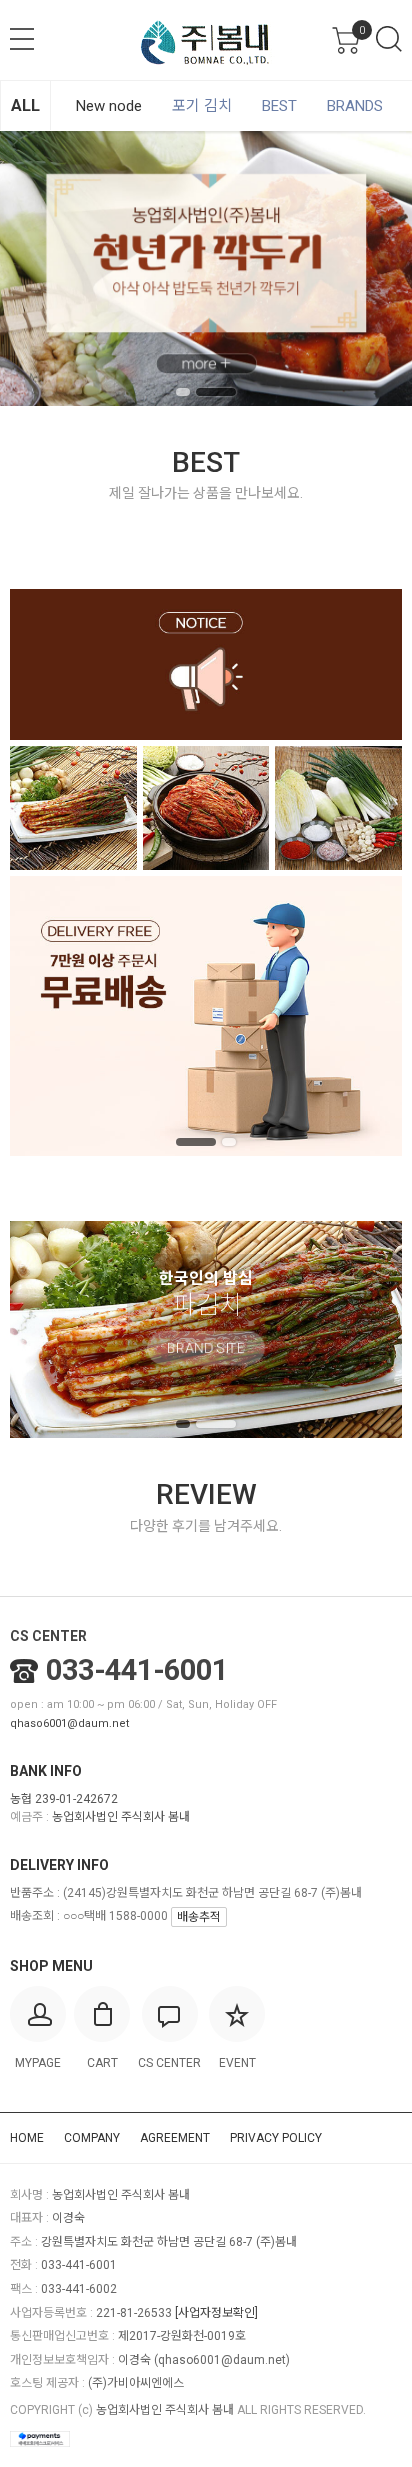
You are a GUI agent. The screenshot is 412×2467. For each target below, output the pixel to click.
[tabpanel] (206, 268)
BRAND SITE (206, 1349)
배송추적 (199, 1917)
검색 (389, 39)
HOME (27, 2138)
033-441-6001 (137, 1670)
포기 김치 (202, 106)
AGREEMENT (175, 2138)
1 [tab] (183, 392)
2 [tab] (216, 392)
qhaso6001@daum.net (69, 1723)
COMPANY (92, 2138)
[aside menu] (22, 39)
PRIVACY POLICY (276, 2138)
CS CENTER (48, 1636)
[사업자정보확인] (216, 2313)
